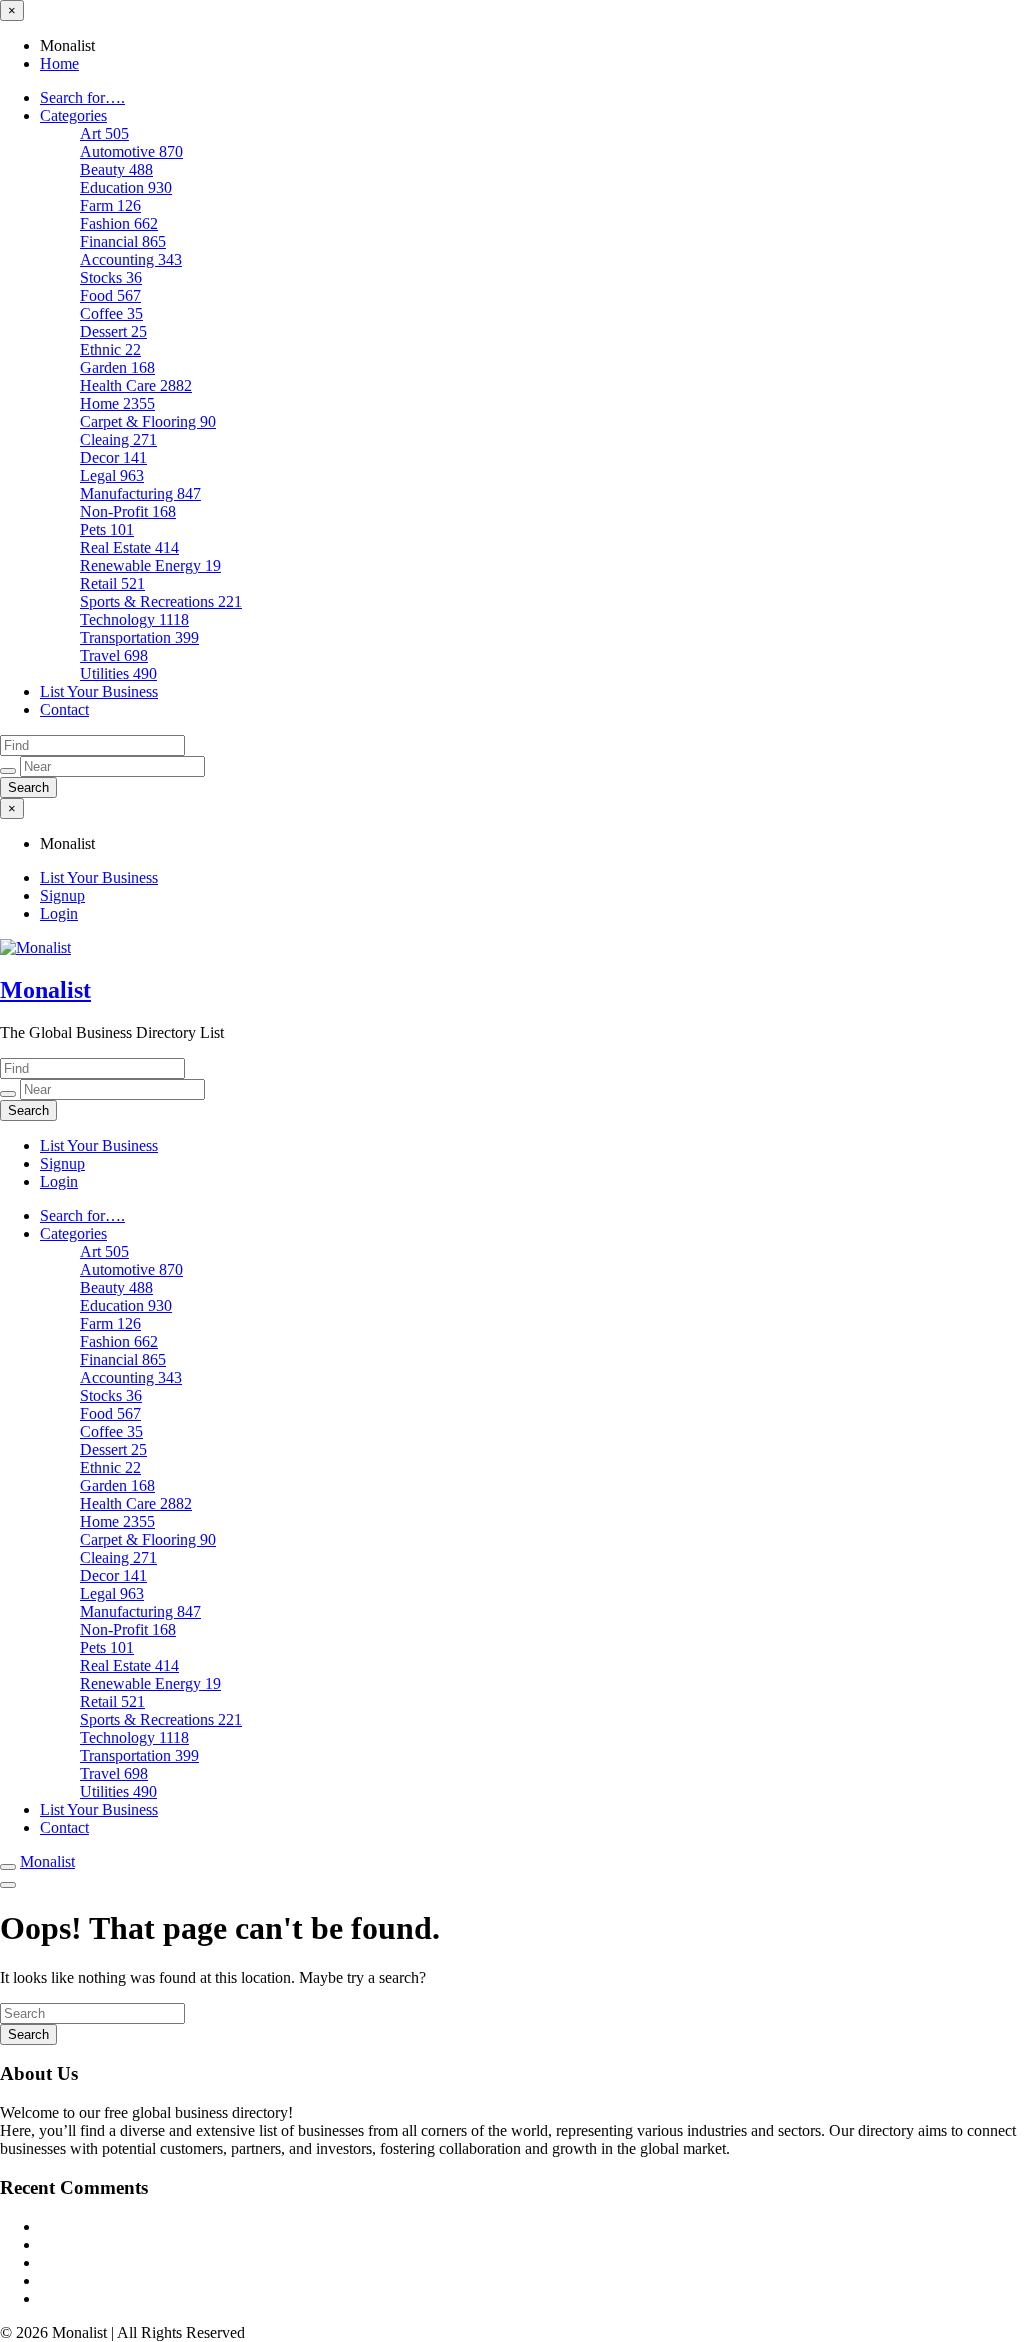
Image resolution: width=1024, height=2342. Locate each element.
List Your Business (99, 691)
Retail (112, 583)
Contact (64, 709)
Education (126, 187)
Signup (62, 895)
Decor (113, 457)
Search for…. (82, 97)
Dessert (113, 331)
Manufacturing (140, 493)
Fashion (119, 223)
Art (104, 133)
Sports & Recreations (161, 601)
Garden (117, 367)
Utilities (118, 673)
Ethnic (110, 349)
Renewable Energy (150, 565)
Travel (114, 655)
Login (59, 913)
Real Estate (129, 547)
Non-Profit (128, 511)
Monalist (45, 990)
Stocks (111, 277)
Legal (112, 475)
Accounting (131, 259)
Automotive (131, 151)
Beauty (116, 169)
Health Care (136, 385)
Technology (134, 619)
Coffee (111, 313)
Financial (123, 241)
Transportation (139, 637)
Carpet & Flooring (148, 421)
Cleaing (118, 439)
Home (59, 63)
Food (110, 295)
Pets (107, 529)
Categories (73, 115)
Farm (110, 205)
